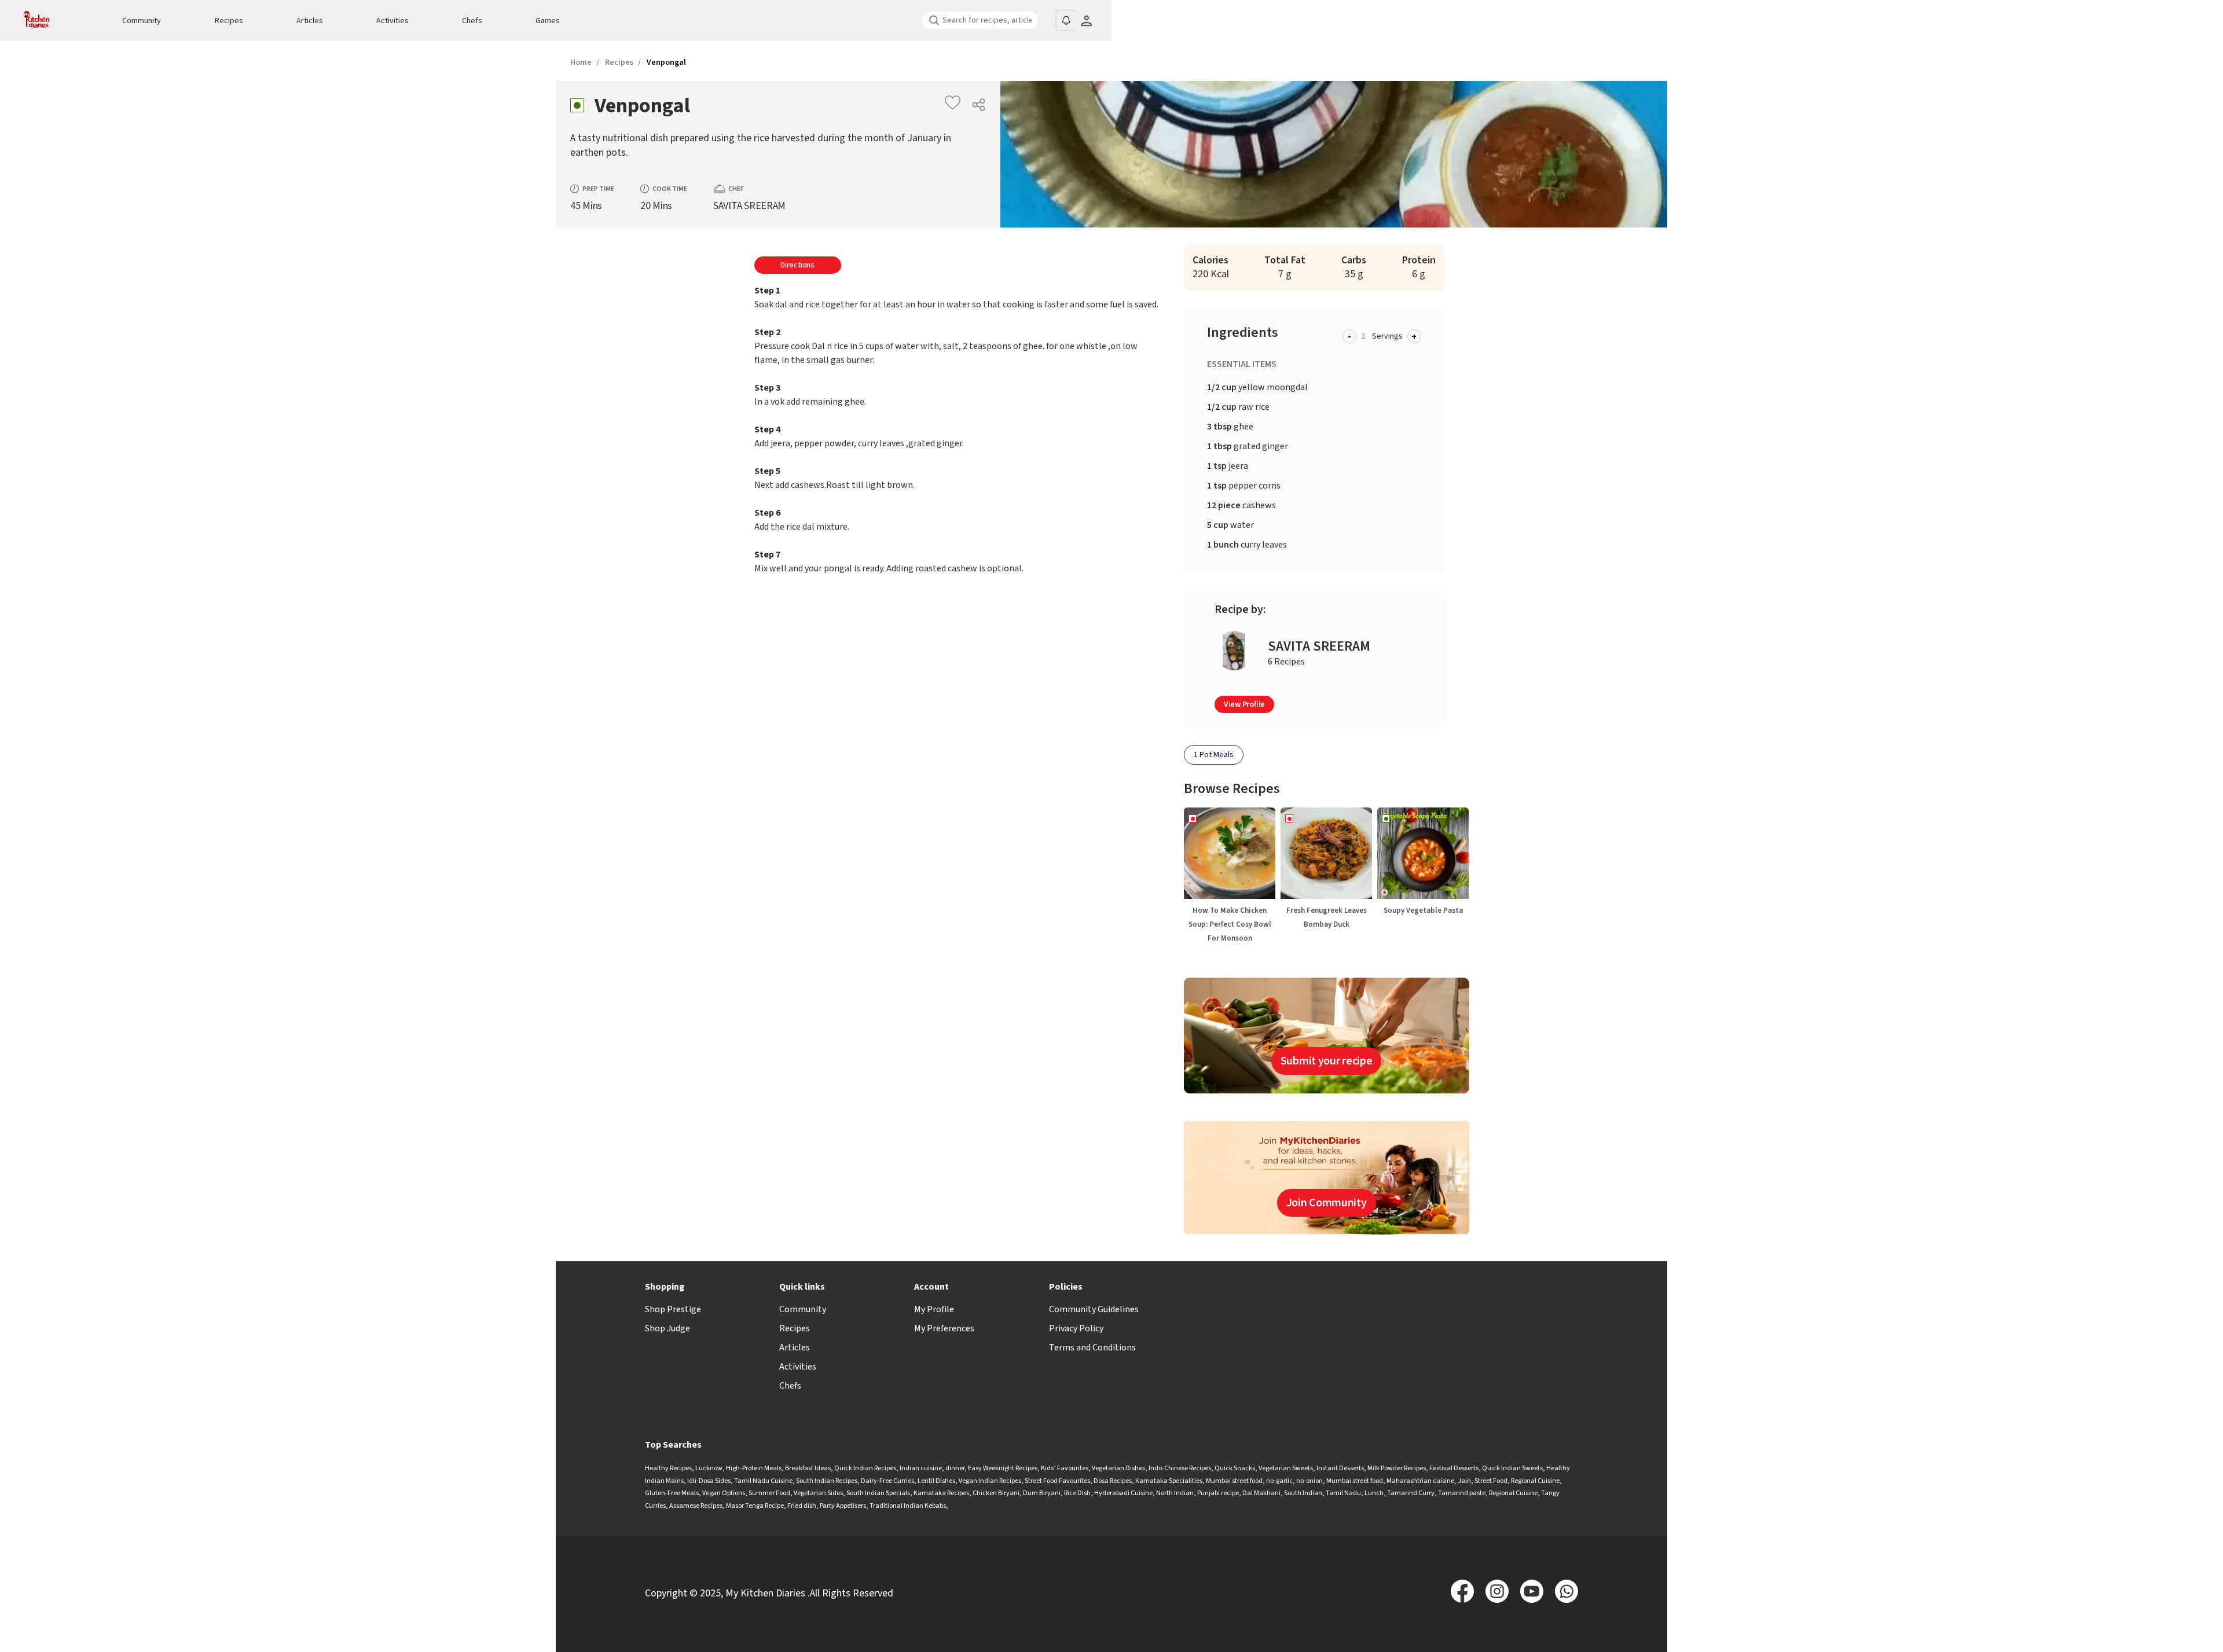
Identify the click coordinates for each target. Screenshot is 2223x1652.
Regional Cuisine (1535, 1481)
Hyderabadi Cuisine (1123, 1493)
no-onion (1309, 1481)
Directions (797, 265)
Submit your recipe (1327, 1061)
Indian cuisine (921, 1468)
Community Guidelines (1094, 1309)
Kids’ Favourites (1065, 1468)
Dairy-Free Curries (887, 1481)
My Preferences (944, 1328)
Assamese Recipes (696, 1506)
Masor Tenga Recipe (755, 1506)
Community (142, 21)
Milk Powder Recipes (1397, 1468)
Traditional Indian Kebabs (908, 1506)
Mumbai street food (1234, 1481)
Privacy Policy (1076, 1328)
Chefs (472, 21)
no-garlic (1279, 1481)
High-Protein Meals (754, 1468)
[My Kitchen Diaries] (52, 21)
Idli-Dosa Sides (709, 1481)
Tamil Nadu (1343, 1493)
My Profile (934, 1309)
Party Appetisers (843, 1506)
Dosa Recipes (1113, 1481)
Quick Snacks (1235, 1468)
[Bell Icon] (1066, 20)
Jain (1464, 1481)
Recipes (229, 21)
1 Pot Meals (1214, 755)
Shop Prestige (673, 1309)
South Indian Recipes (827, 1481)
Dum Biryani (1042, 1493)
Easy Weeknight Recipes (1003, 1468)
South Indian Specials (878, 1493)
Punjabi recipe (1218, 1493)
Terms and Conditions (1092, 1348)
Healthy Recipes (668, 1468)
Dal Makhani (1261, 1493)
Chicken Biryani (996, 1493)
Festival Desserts (1454, 1468)
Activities (392, 21)
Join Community (1327, 1203)
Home (581, 63)
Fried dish (802, 1506)
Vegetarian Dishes (1118, 1468)
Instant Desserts (1340, 1468)
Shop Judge (667, 1328)
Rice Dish (1077, 1493)
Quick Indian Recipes (865, 1468)
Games (548, 21)
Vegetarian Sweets (1286, 1468)
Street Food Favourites (1057, 1481)
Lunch (1374, 1493)
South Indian (1303, 1493)
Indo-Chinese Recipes (1180, 1468)
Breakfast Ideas (808, 1468)
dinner (955, 1468)
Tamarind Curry (1411, 1493)
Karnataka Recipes (941, 1493)
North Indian (1175, 1493)
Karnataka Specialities (1169, 1481)
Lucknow (709, 1468)
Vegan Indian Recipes (990, 1481)
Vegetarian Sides (818, 1493)
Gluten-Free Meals (672, 1493)
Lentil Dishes (936, 1481)
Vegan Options (724, 1493)
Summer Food (769, 1493)
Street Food (1491, 1481)
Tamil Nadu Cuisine (763, 1481)
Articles (310, 21)
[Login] (1086, 21)
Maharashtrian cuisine (1420, 1481)
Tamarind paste (1462, 1493)
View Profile (1244, 704)
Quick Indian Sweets (1512, 1468)
